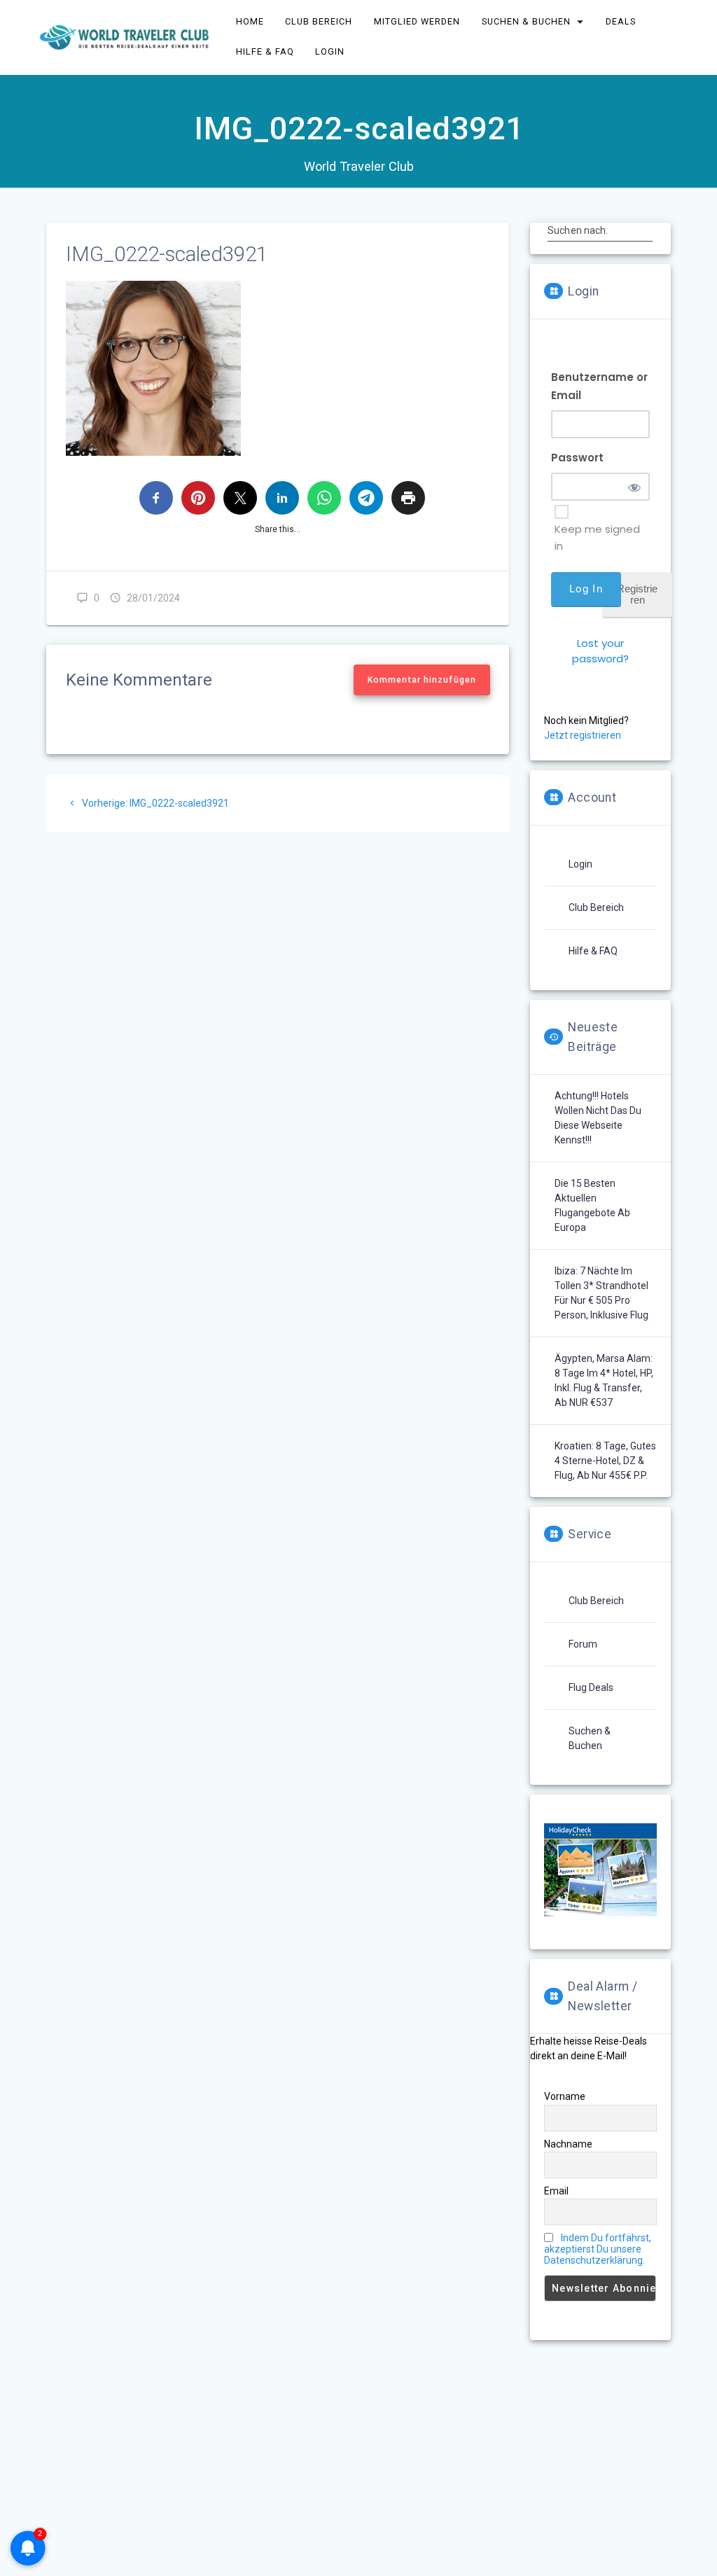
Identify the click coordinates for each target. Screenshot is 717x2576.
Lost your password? (600, 651)
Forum (583, 1644)
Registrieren (637, 594)
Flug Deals (591, 1687)
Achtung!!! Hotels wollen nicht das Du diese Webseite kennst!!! (598, 1118)
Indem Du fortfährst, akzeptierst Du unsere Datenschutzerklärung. (598, 2249)
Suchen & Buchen (590, 1738)
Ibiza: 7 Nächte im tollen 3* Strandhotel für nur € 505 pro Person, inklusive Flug (601, 1293)
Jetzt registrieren (583, 735)
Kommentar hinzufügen (422, 680)
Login (580, 864)
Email (556, 2191)
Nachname (568, 2144)
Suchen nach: (578, 230)
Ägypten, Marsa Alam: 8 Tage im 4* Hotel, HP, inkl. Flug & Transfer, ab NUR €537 (604, 1380)
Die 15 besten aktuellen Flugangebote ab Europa (592, 1205)
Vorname (565, 2096)
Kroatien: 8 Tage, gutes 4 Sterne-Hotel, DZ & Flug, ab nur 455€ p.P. (605, 1461)
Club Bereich (596, 907)
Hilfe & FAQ (593, 951)
